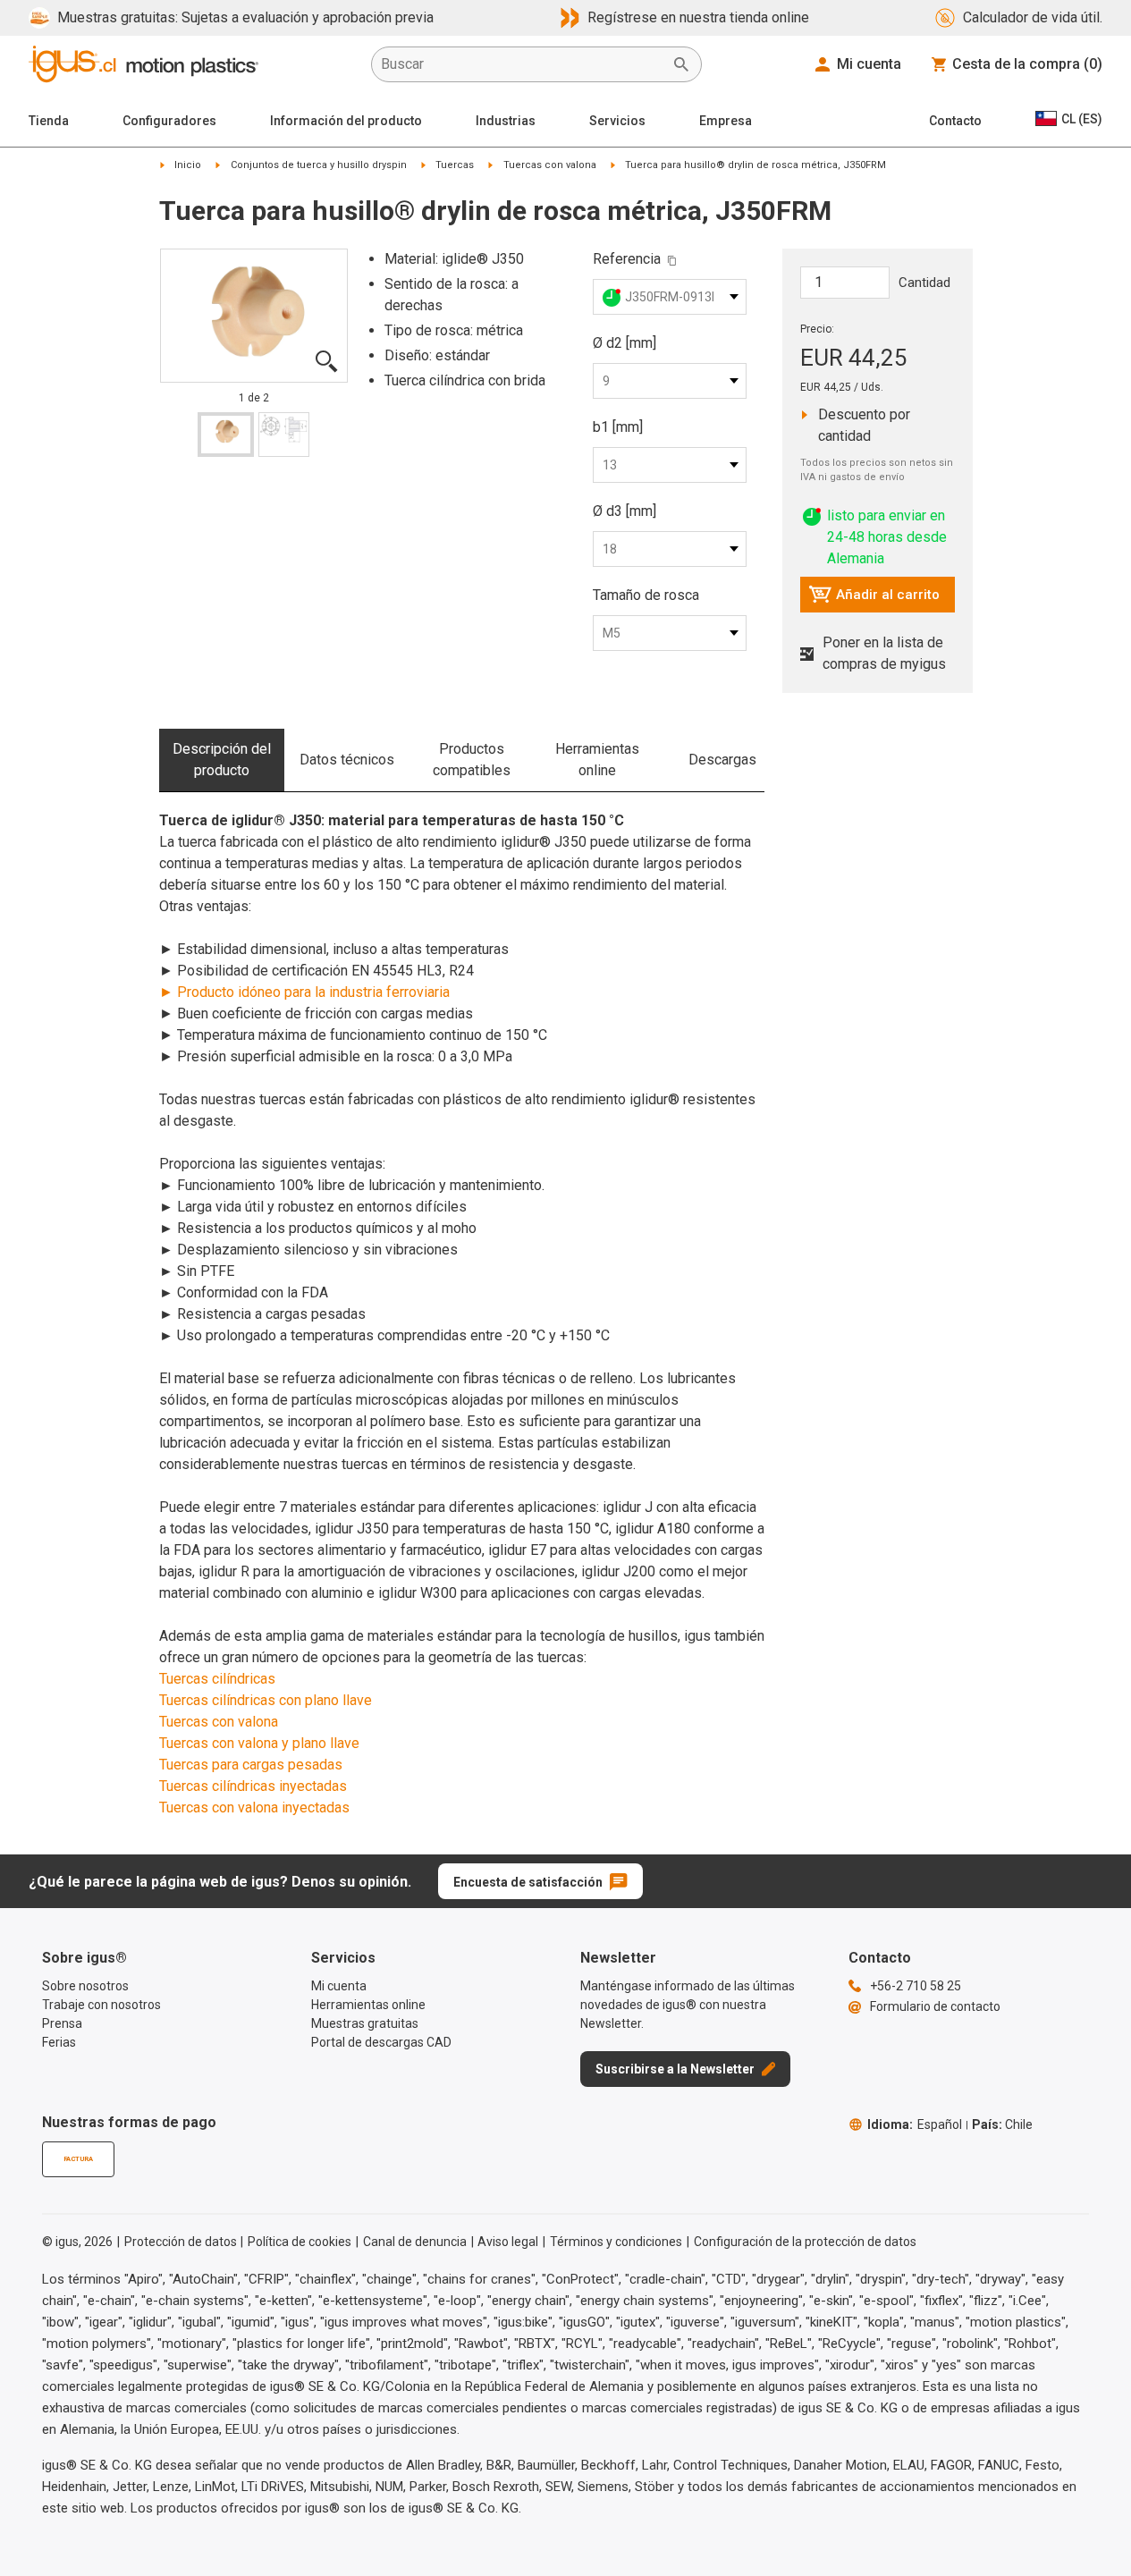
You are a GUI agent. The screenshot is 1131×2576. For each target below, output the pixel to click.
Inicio (188, 165)
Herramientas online (597, 760)
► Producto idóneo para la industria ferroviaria (304, 992)
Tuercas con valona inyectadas (254, 1807)
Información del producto (346, 121)
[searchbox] (522, 64)
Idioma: (915, 2124)
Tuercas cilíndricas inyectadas (253, 1786)
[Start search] (681, 64)
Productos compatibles (472, 760)
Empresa (726, 121)
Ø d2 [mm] (625, 343)
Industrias (506, 121)
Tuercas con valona (550, 165)
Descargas (722, 760)
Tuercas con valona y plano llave (259, 1743)
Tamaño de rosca (646, 595)
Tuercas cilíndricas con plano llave (266, 1700)
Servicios (617, 121)
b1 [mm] (618, 427)
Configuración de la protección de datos (805, 2242)
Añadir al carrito (874, 599)
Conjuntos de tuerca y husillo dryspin (319, 165)
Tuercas (455, 165)
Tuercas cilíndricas (217, 1679)
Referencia (627, 259)
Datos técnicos (347, 760)
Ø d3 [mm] (625, 511)
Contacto (955, 121)
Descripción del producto (222, 760)
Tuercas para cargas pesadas (251, 1765)
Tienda (49, 121)
